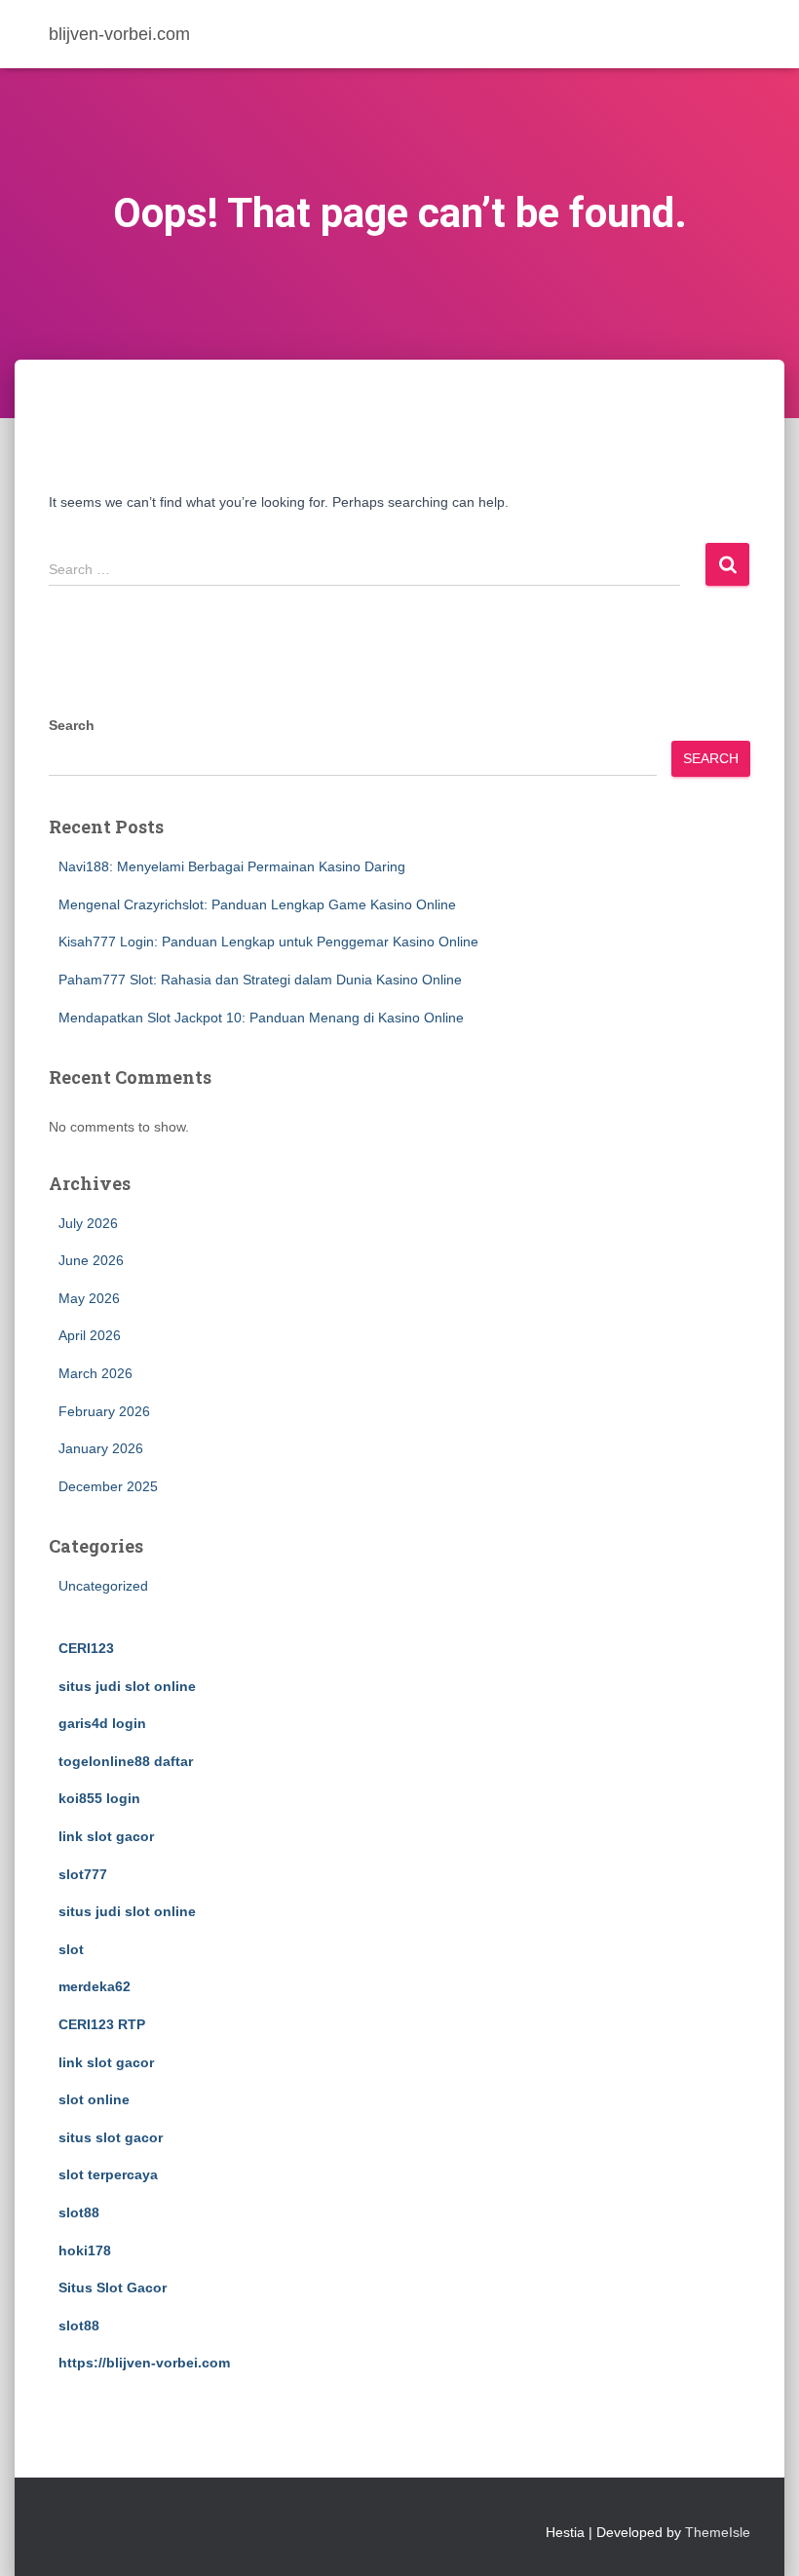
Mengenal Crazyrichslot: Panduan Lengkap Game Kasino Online (257, 904)
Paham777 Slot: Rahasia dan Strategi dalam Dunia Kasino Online (260, 980)
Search (72, 725)
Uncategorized (103, 1586)
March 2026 (95, 1373)
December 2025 (108, 1486)
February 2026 (104, 1411)
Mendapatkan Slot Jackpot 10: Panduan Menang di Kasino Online (261, 1018)
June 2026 (91, 1260)
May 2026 (89, 1298)
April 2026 (90, 1335)
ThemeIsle (718, 2532)
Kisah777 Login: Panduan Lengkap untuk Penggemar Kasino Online (268, 942)
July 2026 (88, 1223)
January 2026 (101, 1448)
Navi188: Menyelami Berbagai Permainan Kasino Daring (232, 866)
